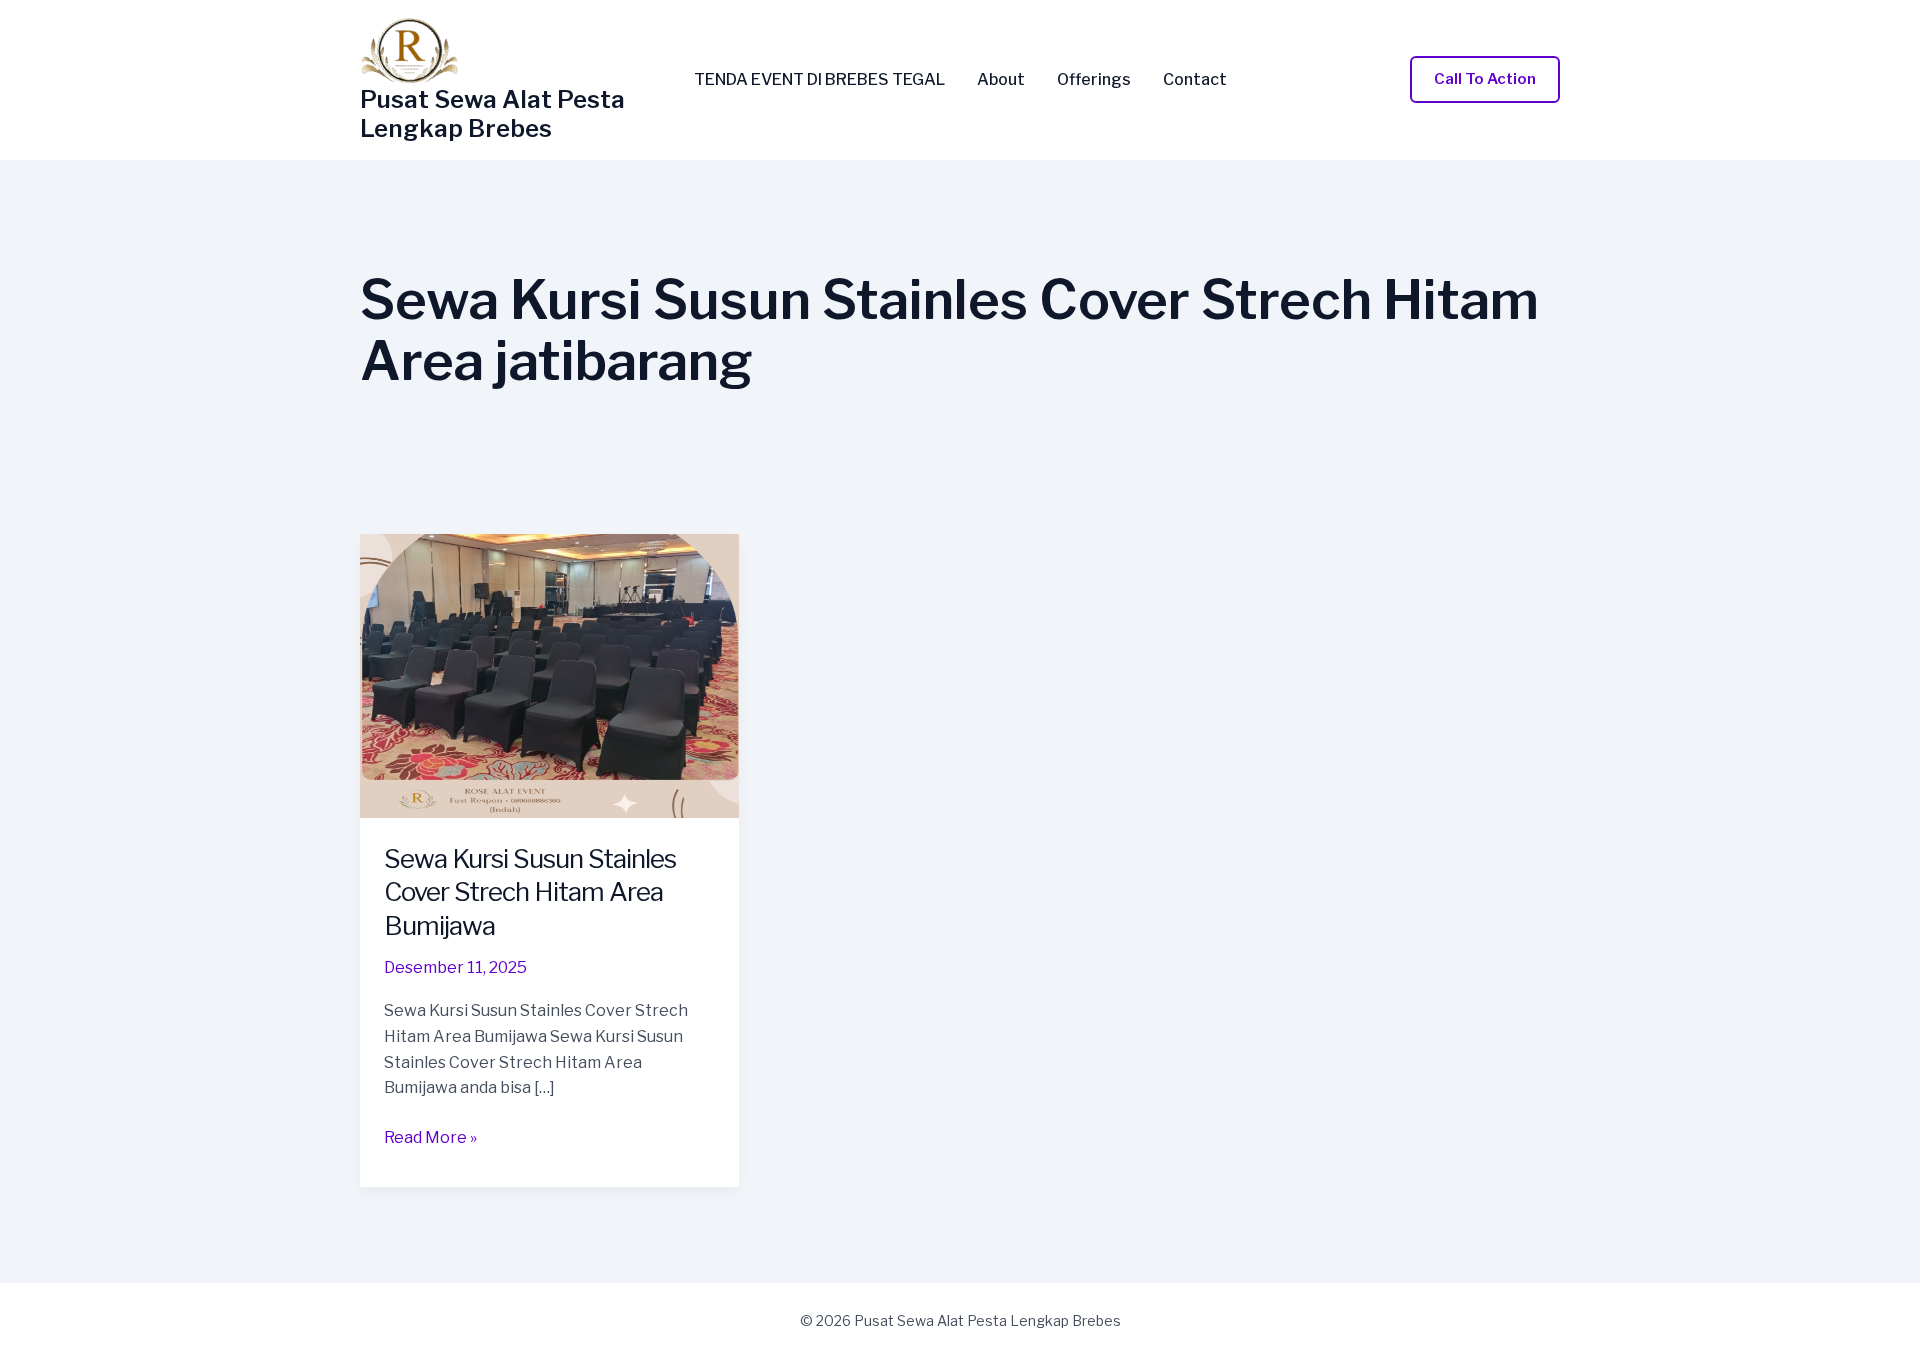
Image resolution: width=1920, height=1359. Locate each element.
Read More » (430, 1139)
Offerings (1094, 80)
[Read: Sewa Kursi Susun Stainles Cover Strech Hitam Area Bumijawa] (549, 674)
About (1001, 80)
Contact (1195, 80)
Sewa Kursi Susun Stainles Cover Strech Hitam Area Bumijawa (530, 892)
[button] (1485, 79)
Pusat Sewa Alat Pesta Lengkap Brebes (492, 114)
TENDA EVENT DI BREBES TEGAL (819, 80)
